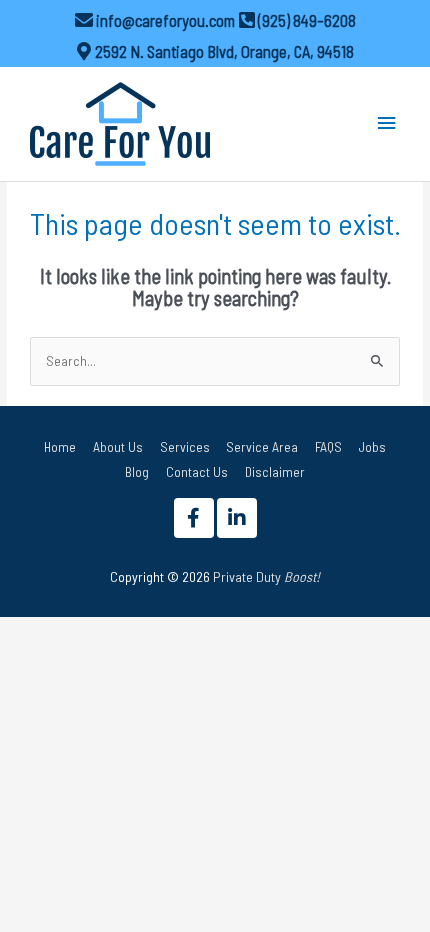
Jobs (372, 446)
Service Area (262, 446)
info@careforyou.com (165, 20)
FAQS (328, 446)
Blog (137, 471)
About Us (118, 446)
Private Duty (266, 576)
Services (185, 446)
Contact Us (197, 471)
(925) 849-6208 (307, 20)
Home (60, 446)
